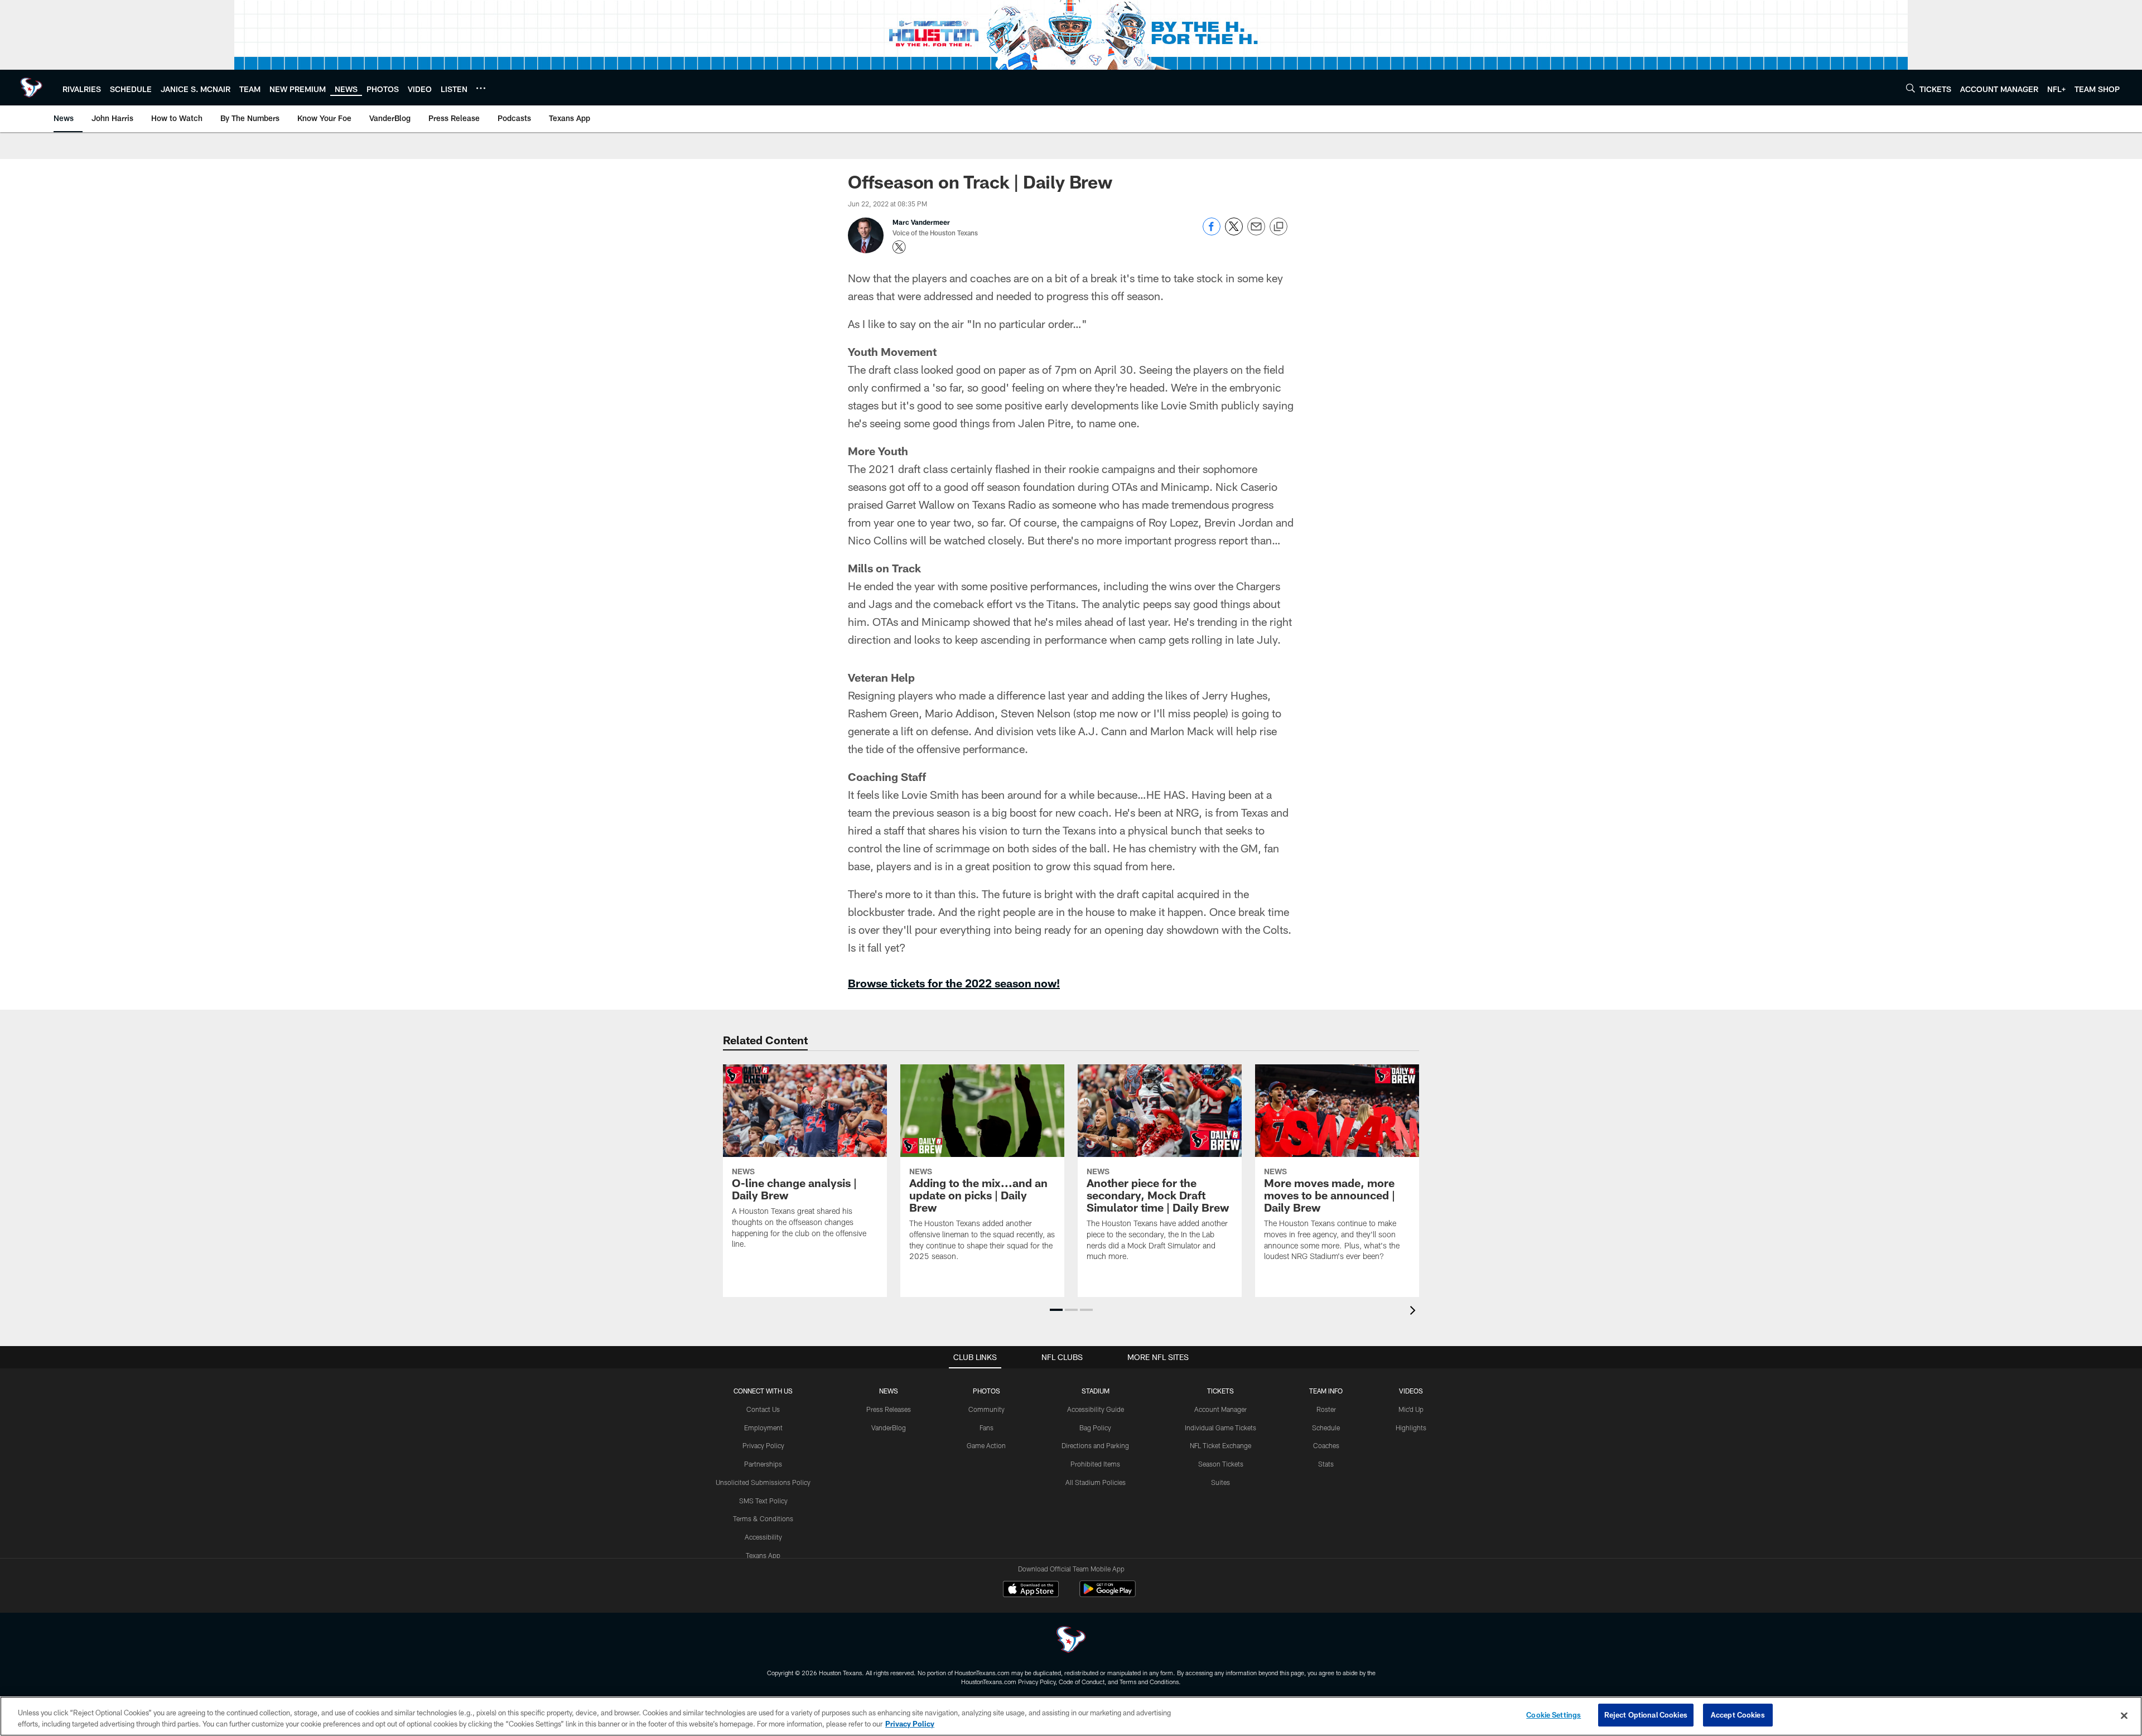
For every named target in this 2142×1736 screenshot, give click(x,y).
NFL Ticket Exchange (1220, 1445)
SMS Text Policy (763, 1501)
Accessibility (763, 1537)
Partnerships (763, 1464)
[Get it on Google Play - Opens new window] (1108, 1595)
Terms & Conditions (763, 1518)
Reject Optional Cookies (1646, 1715)
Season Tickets (1221, 1464)
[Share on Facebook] (1212, 232)
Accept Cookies (1738, 1715)
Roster (1326, 1409)
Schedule (1326, 1428)
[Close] (2124, 1715)
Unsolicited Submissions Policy (763, 1482)
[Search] (1911, 88)
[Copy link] (1279, 227)
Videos (1411, 1391)
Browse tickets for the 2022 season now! (954, 983)
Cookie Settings (1554, 1715)
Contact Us (763, 1409)
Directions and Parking (1095, 1445)
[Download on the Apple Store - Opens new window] (1031, 1590)
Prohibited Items (1095, 1464)
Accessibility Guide (1096, 1409)
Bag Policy (1095, 1428)
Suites (1220, 1482)
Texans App (763, 1555)
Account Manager (1220, 1409)
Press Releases (889, 1409)
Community (986, 1409)
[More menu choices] (481, 88)
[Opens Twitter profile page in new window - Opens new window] (899, 247)
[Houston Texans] (1071, 1641)
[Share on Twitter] (1234, 232)
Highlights (1411, 1428)
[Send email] (1256, 232)
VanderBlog (889, 1428)
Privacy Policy (763, 1445)
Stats (1326, 1464)
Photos (986, 1391)
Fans (986, 1428)
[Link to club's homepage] (31, 88)
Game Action (986, 1445)
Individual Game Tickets (1220, 1428)
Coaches (1326, 1445)
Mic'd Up (1411, 1409)
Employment (763, 1428)
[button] (1056, 1310)
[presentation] (1415, 1312)
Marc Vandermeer (921, 222)
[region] (1071, 1716)
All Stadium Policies (1096, 1482)
